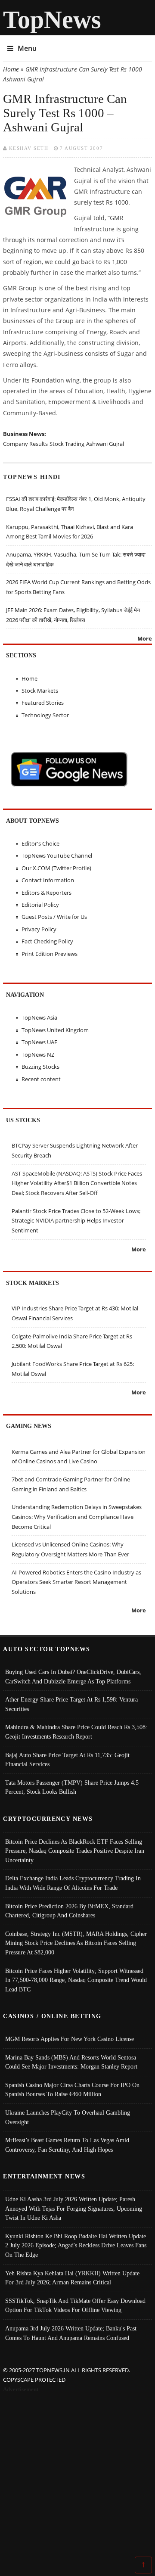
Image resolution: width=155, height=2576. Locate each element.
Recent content (41, 1079)
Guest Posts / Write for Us (54, 917)
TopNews (52, 20)
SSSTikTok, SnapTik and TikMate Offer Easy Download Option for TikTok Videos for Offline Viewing (75, 2305)
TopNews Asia (39, 1017)
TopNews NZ (38, 1055)
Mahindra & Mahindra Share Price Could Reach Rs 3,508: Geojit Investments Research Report (76, 1732)
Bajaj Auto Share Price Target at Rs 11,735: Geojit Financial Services (67, 1760)
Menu (27, 48)
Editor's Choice (40, 843)
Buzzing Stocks (40, 1067)
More (145, 638)
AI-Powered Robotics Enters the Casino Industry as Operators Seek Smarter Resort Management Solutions (76, 1582)
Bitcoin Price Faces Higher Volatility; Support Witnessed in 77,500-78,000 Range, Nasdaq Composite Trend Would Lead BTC (76, 1980)
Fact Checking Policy (47, 941)
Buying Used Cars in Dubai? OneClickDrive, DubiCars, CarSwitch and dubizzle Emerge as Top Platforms (73, 1677)
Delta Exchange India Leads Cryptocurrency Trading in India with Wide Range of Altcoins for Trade (73, 1883)
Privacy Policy (39, 929)
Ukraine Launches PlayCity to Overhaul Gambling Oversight (68, 2117)
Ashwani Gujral (105, 444)
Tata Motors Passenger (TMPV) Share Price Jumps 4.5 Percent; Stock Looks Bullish (72, 1787)
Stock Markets (40, 691)
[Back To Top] (143, 2564)
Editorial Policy (40, 905)
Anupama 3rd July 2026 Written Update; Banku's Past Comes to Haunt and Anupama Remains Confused (71, 2333)
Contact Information (48, 880)
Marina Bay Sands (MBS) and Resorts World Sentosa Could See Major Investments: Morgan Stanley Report (71, 2062)
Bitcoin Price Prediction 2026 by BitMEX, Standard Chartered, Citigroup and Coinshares (69, 1911)
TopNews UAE (39, 1042)
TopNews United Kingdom (55, 1030)
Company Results (25, 444)
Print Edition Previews (50, 954)
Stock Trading (67, 444)
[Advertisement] (77, 2476)
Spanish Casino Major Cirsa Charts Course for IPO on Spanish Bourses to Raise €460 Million (72, 2090)
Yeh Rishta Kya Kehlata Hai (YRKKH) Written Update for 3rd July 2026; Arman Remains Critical (72, 2278)
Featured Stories (43, 703)
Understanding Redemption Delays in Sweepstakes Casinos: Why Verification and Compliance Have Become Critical (77, 1517)
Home (11, 69)
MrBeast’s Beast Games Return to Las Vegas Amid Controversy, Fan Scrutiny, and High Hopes (67, 2145)
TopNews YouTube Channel (57, 856)
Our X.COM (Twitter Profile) (56, 868)
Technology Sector (45, 715)
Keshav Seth (29, 148)
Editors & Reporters (46, 893)
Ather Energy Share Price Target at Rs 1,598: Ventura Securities (71, 1704)
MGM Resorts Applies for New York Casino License (70, 2039)
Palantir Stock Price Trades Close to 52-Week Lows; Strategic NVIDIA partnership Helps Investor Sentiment (76, 1221)
